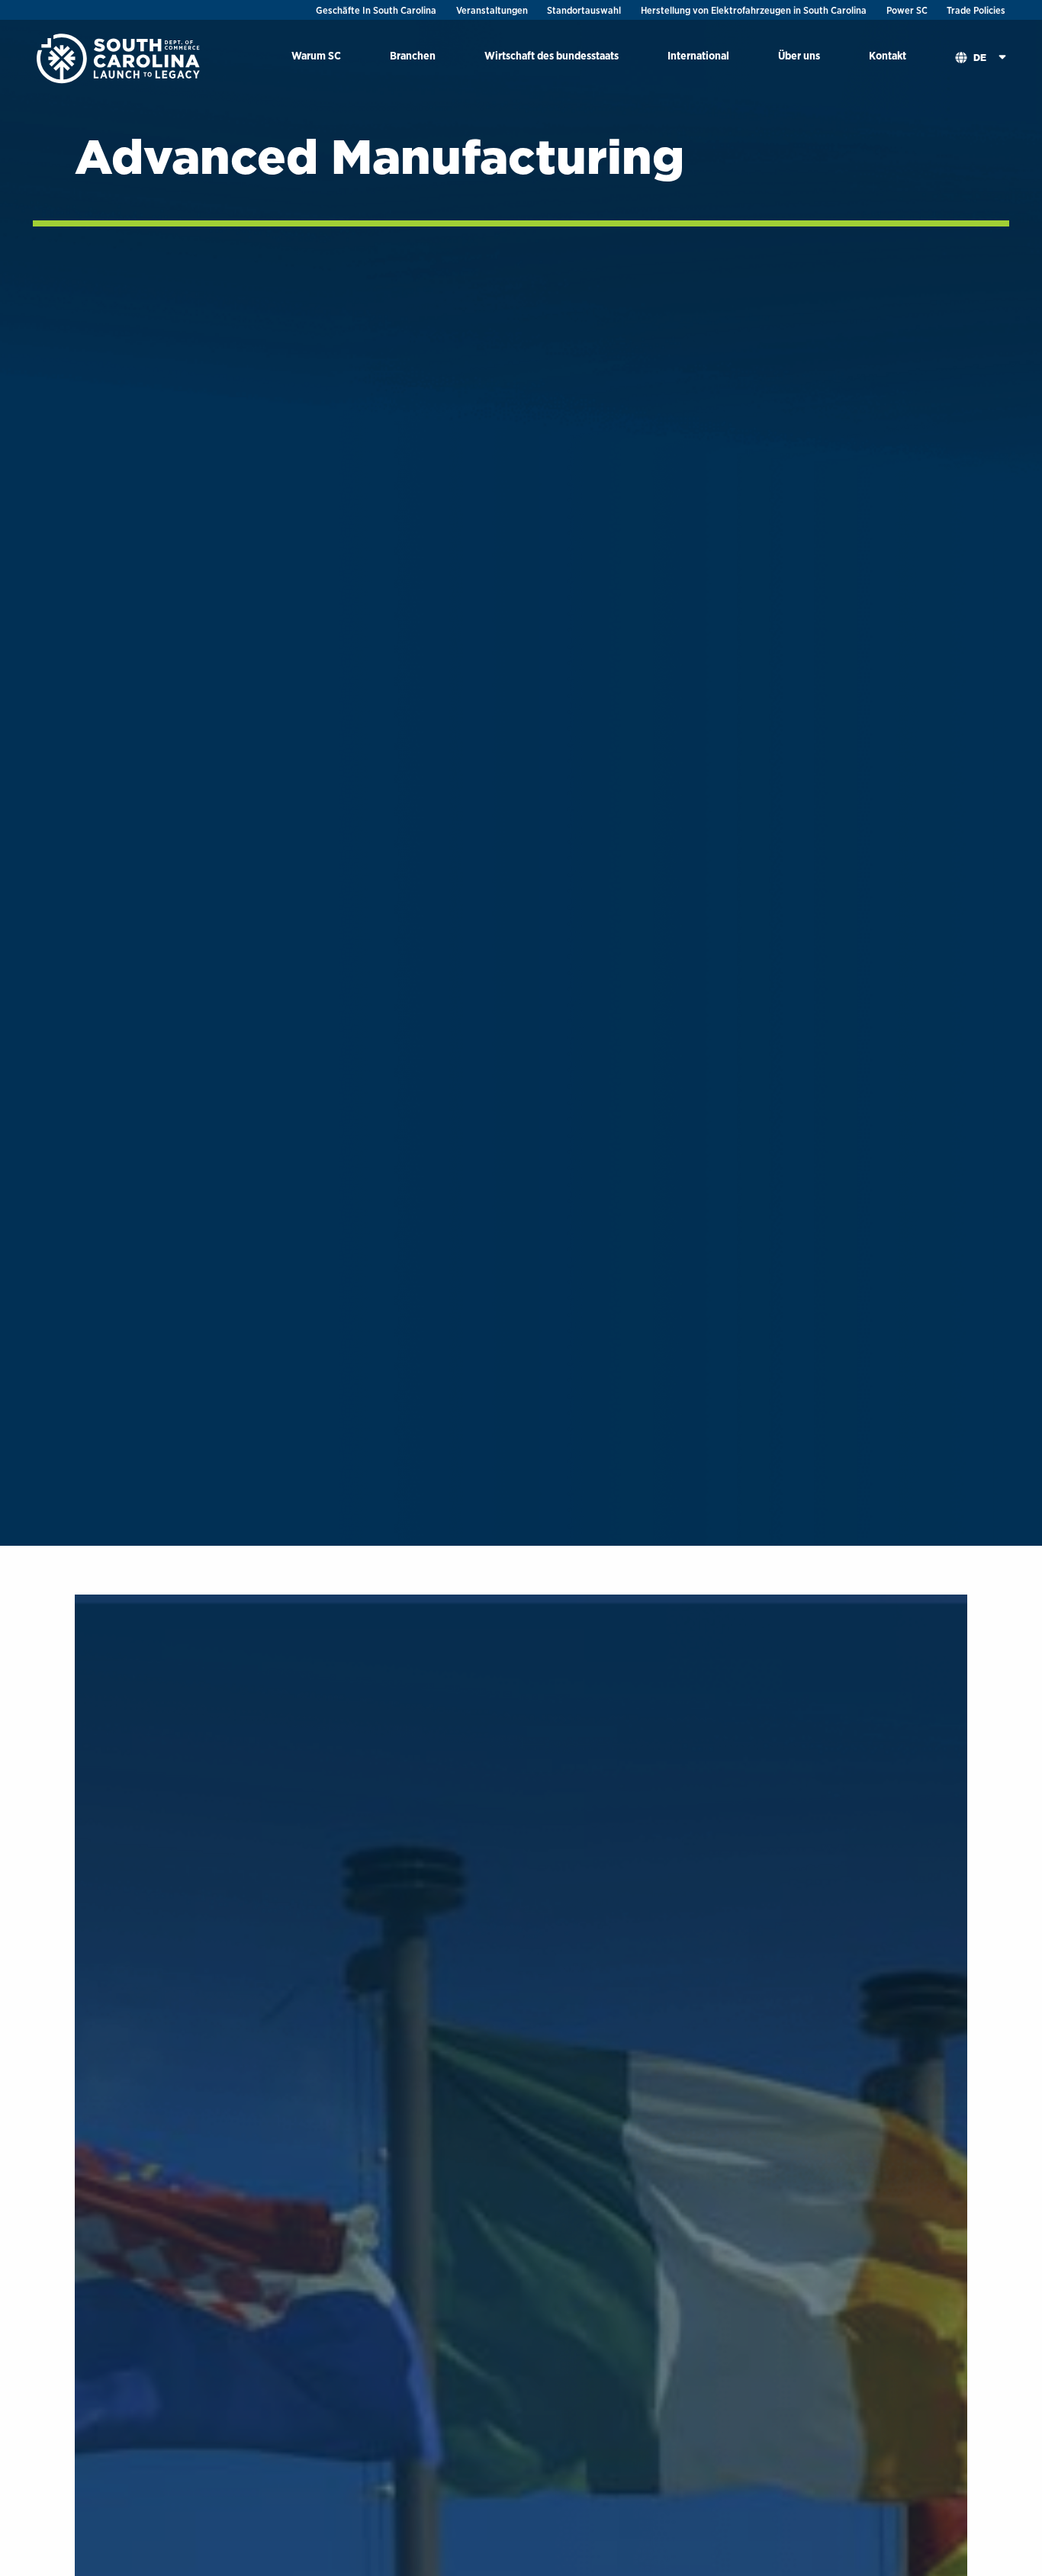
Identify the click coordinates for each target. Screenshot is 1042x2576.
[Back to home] (120, 58)
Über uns (799, 55)
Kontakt (888, 55)
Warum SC (316, 55)
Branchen (413, 55)
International (698, 55)
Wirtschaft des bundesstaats (552, 55)
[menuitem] (316, 58)
